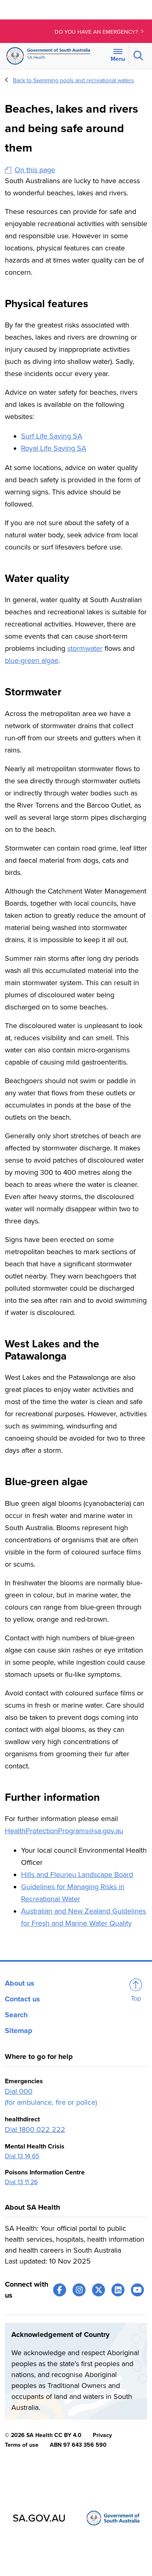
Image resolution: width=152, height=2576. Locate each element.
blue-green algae (32, 661)
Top (136, 1999)
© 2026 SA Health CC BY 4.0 (43, 2435)
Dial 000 (19, 2091)
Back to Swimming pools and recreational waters (74, 80)
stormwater (85, 648)
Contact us (22, 1999)
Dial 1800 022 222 (35, 2129)
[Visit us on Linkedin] (118, 2290)
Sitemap (19, 2031)
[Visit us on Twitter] (98, 2290)
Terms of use (22, 2445)
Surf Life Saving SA (52, 436)
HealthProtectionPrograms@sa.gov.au (64, 1831)
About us (20, 1983)
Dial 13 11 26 (21, 2182)
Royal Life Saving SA (54, 448)
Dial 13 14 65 (22, 2156)
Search (16, 2015)
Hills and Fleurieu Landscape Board (77, 1875)
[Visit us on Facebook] (60, 2290)
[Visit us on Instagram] (79, 2290)
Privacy (102, 2435)
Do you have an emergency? (97, 32)
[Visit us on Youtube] (137, 2290)
